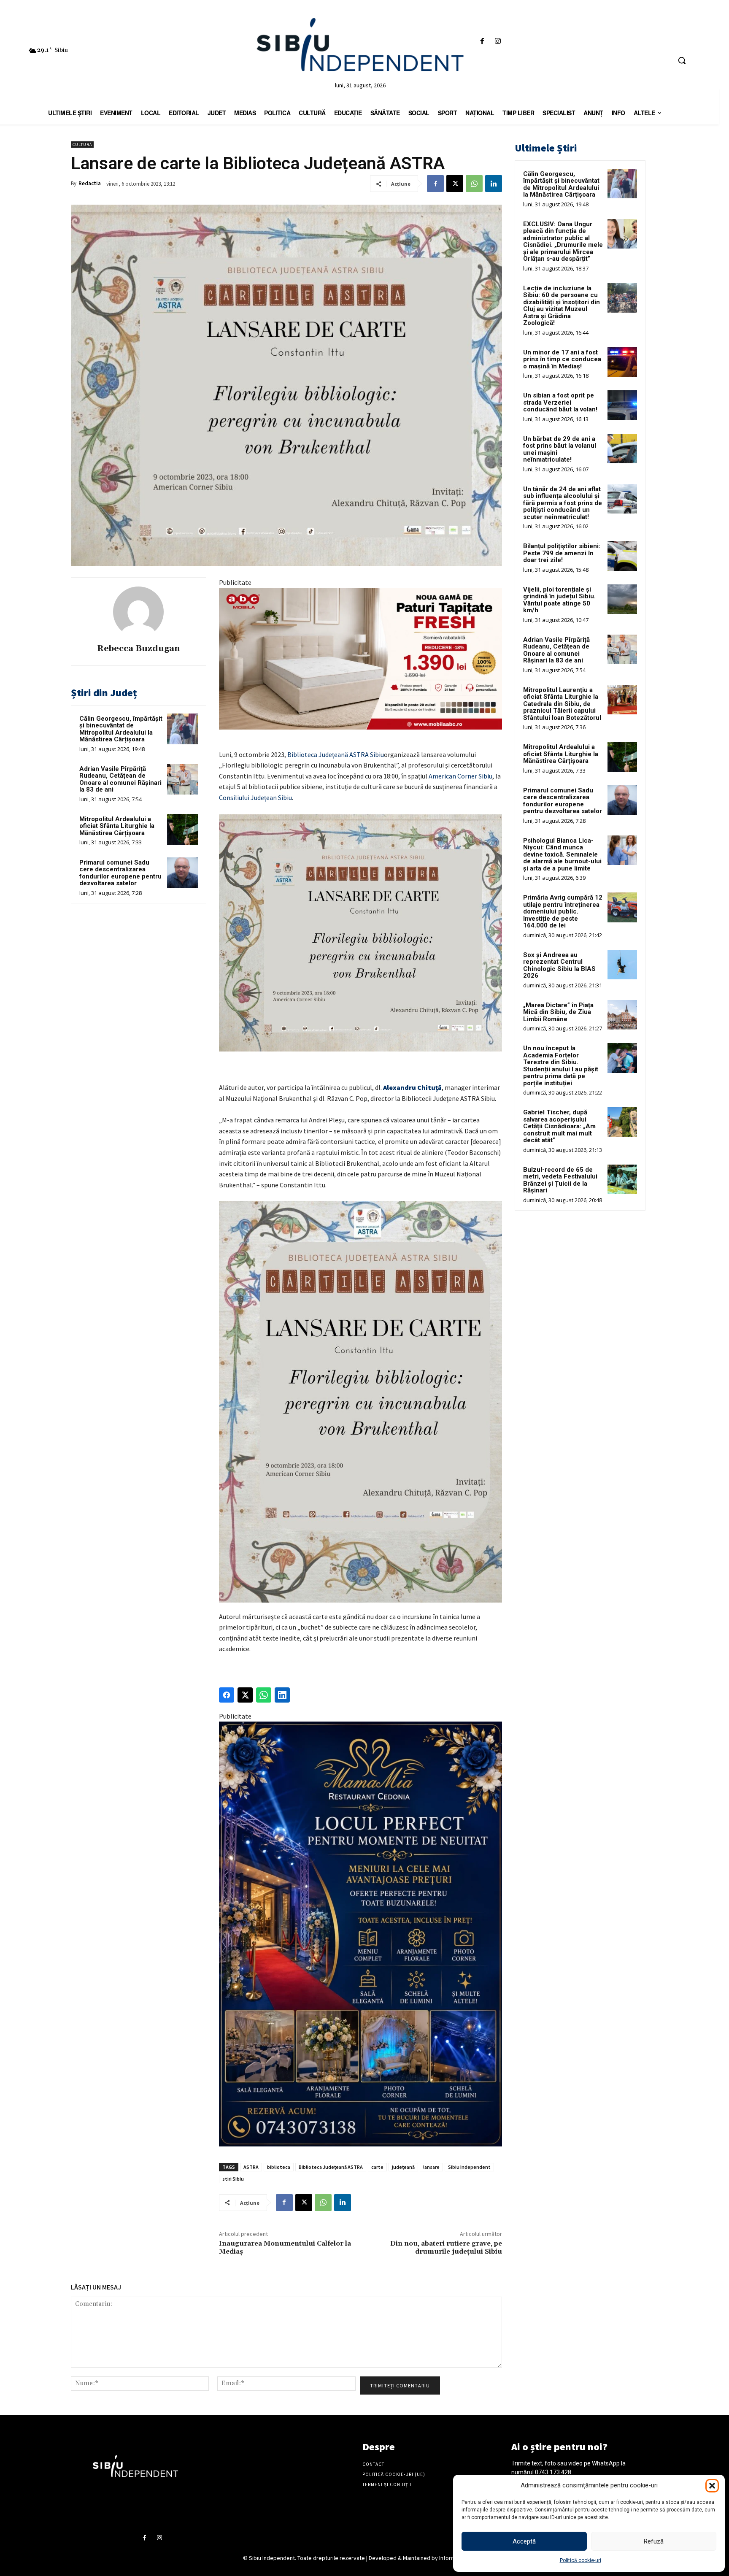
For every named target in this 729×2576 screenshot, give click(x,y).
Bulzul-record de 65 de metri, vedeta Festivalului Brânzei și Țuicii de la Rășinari (560, 1180)
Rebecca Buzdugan (139, 649)
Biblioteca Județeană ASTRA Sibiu (336, 754)
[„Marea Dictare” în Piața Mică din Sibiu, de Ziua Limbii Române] (622, 1015)
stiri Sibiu (233, 2179)
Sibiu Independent (469, 2167)
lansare (431, 2167)
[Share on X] (245, 1695)
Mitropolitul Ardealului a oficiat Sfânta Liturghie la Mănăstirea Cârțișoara (117, 826)
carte (377, 2167)
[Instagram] (498, 42)
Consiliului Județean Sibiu (255, 797)
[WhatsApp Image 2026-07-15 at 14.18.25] (360, 1934)
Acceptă (524, 2541)
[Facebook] (482, 42)
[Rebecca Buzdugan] (138, 612)
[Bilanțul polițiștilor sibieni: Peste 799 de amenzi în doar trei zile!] (622, 556)
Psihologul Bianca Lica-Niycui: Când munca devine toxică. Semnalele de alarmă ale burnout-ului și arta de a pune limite (562, 854)
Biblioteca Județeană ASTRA (331, 2167)
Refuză (654, 2541)
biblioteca (279, 2167)
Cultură (82, 145)
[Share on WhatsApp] (264, 1695)
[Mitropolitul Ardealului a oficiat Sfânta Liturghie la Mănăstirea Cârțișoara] (182, 829)
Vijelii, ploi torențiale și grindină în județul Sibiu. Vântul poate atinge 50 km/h (559, 600)
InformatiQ (453, 2558)
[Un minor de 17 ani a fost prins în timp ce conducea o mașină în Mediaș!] (622, 362)
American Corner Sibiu (460, 776)
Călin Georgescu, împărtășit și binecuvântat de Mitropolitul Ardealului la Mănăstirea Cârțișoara (121, 729)
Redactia (90, 183)
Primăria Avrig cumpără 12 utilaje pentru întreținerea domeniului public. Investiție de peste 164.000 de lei (563, 911)
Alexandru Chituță (412, 1087)
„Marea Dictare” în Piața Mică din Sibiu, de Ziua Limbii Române (558, 1012)
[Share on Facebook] (227, 1695)
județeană (403, 2167)
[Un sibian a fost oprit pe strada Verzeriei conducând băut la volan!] (622, 405)
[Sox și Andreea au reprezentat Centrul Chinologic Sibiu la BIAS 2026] (622, 965)
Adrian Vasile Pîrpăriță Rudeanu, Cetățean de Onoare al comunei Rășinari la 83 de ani (120, 779)
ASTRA (251, 2167)
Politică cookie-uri (580, 2560)
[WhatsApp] (474, 184)
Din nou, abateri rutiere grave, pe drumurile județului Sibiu (446, 2248)
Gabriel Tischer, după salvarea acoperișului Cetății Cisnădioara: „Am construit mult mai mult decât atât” (559, 1126)
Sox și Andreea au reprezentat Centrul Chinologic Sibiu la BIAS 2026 (559, 965)
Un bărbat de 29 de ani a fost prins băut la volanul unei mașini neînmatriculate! (560, 449)
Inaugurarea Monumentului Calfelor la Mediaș (285, 2248)
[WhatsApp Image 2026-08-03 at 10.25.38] (360, 659)
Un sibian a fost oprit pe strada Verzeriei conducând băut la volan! (560, 402)
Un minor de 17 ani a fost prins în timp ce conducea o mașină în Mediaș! (562, 359)
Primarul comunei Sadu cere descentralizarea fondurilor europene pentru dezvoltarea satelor (120, 873)
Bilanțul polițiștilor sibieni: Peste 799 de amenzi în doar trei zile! (562, 553)
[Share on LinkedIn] (282, 1695)
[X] (455, 184)
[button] (712, 2486)
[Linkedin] (494, 184)
